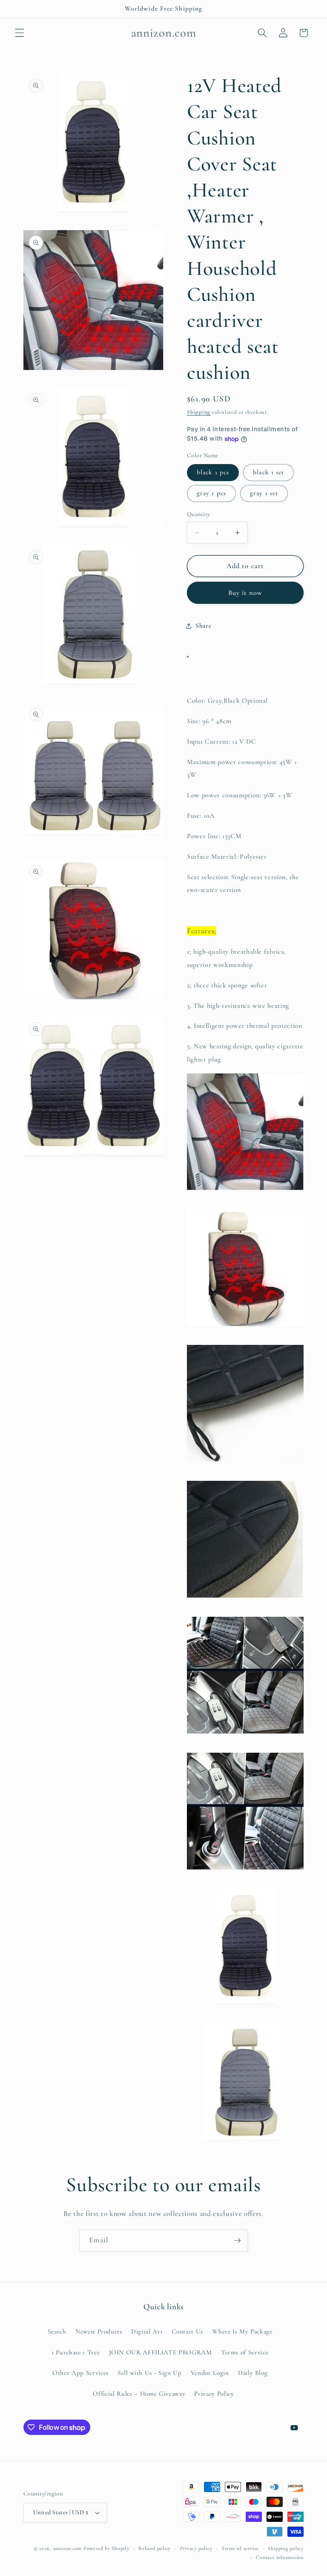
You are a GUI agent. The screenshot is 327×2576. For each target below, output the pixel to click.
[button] (20, 33)
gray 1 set (264, 493)
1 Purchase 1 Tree (76, 2352)
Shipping (199, 412)
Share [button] (203, 626)
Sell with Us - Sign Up (150, 2373)
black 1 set (268, 472)
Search (57, 2331)
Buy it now (245, 593)
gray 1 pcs (211, 493)
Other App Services (80, 2373)
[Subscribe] (237, 2241)
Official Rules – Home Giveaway (139, 2394)
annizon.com (67, 2548)
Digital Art (147, 2331)
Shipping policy (286, 2548)
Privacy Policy (214, 2394)
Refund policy (155, 2548)
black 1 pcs (213, 472)
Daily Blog (253, 2373)
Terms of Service (245, 2352)
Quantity (199, 514)
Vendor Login (210, 2373)
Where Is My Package (242, 2331)
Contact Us (187, 2331)
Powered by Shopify (106, 2548)
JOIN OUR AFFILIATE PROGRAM (161, 2352)
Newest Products (99, 2331)
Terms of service (240, 2548)
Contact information (280, 2557)
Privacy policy (196, 2548)
